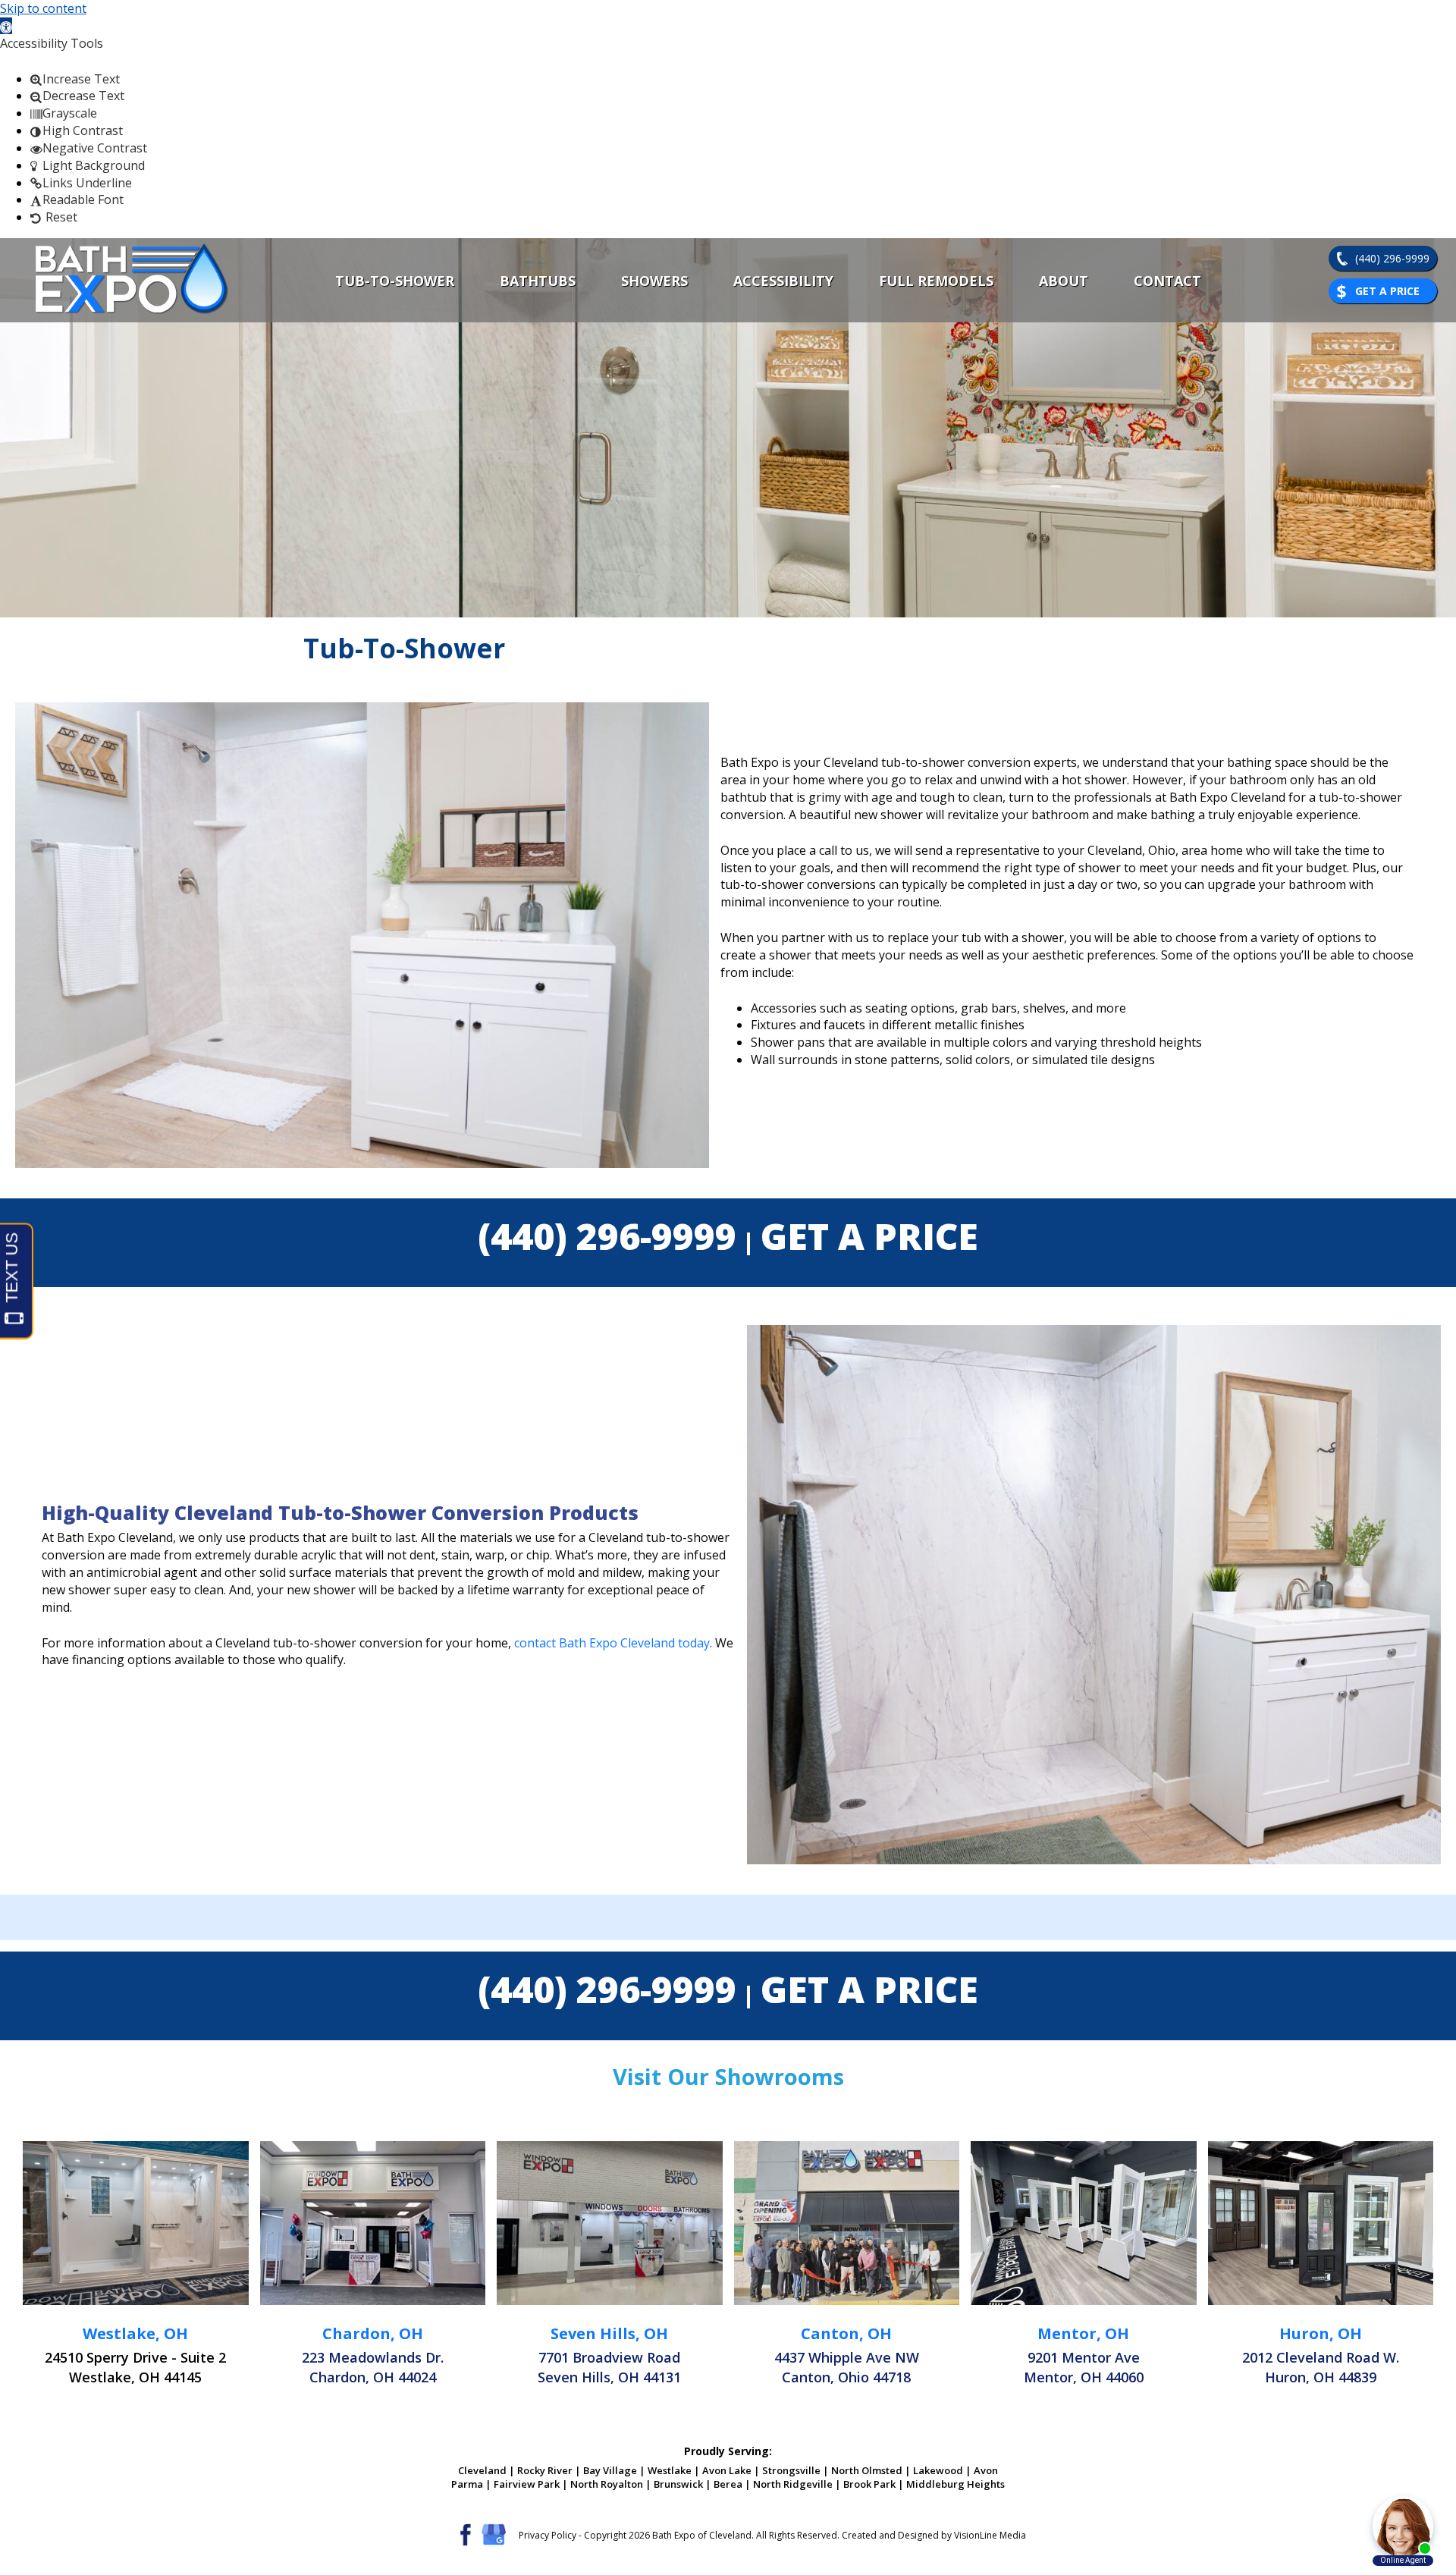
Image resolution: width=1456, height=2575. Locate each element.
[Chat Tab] (728, 1287)
